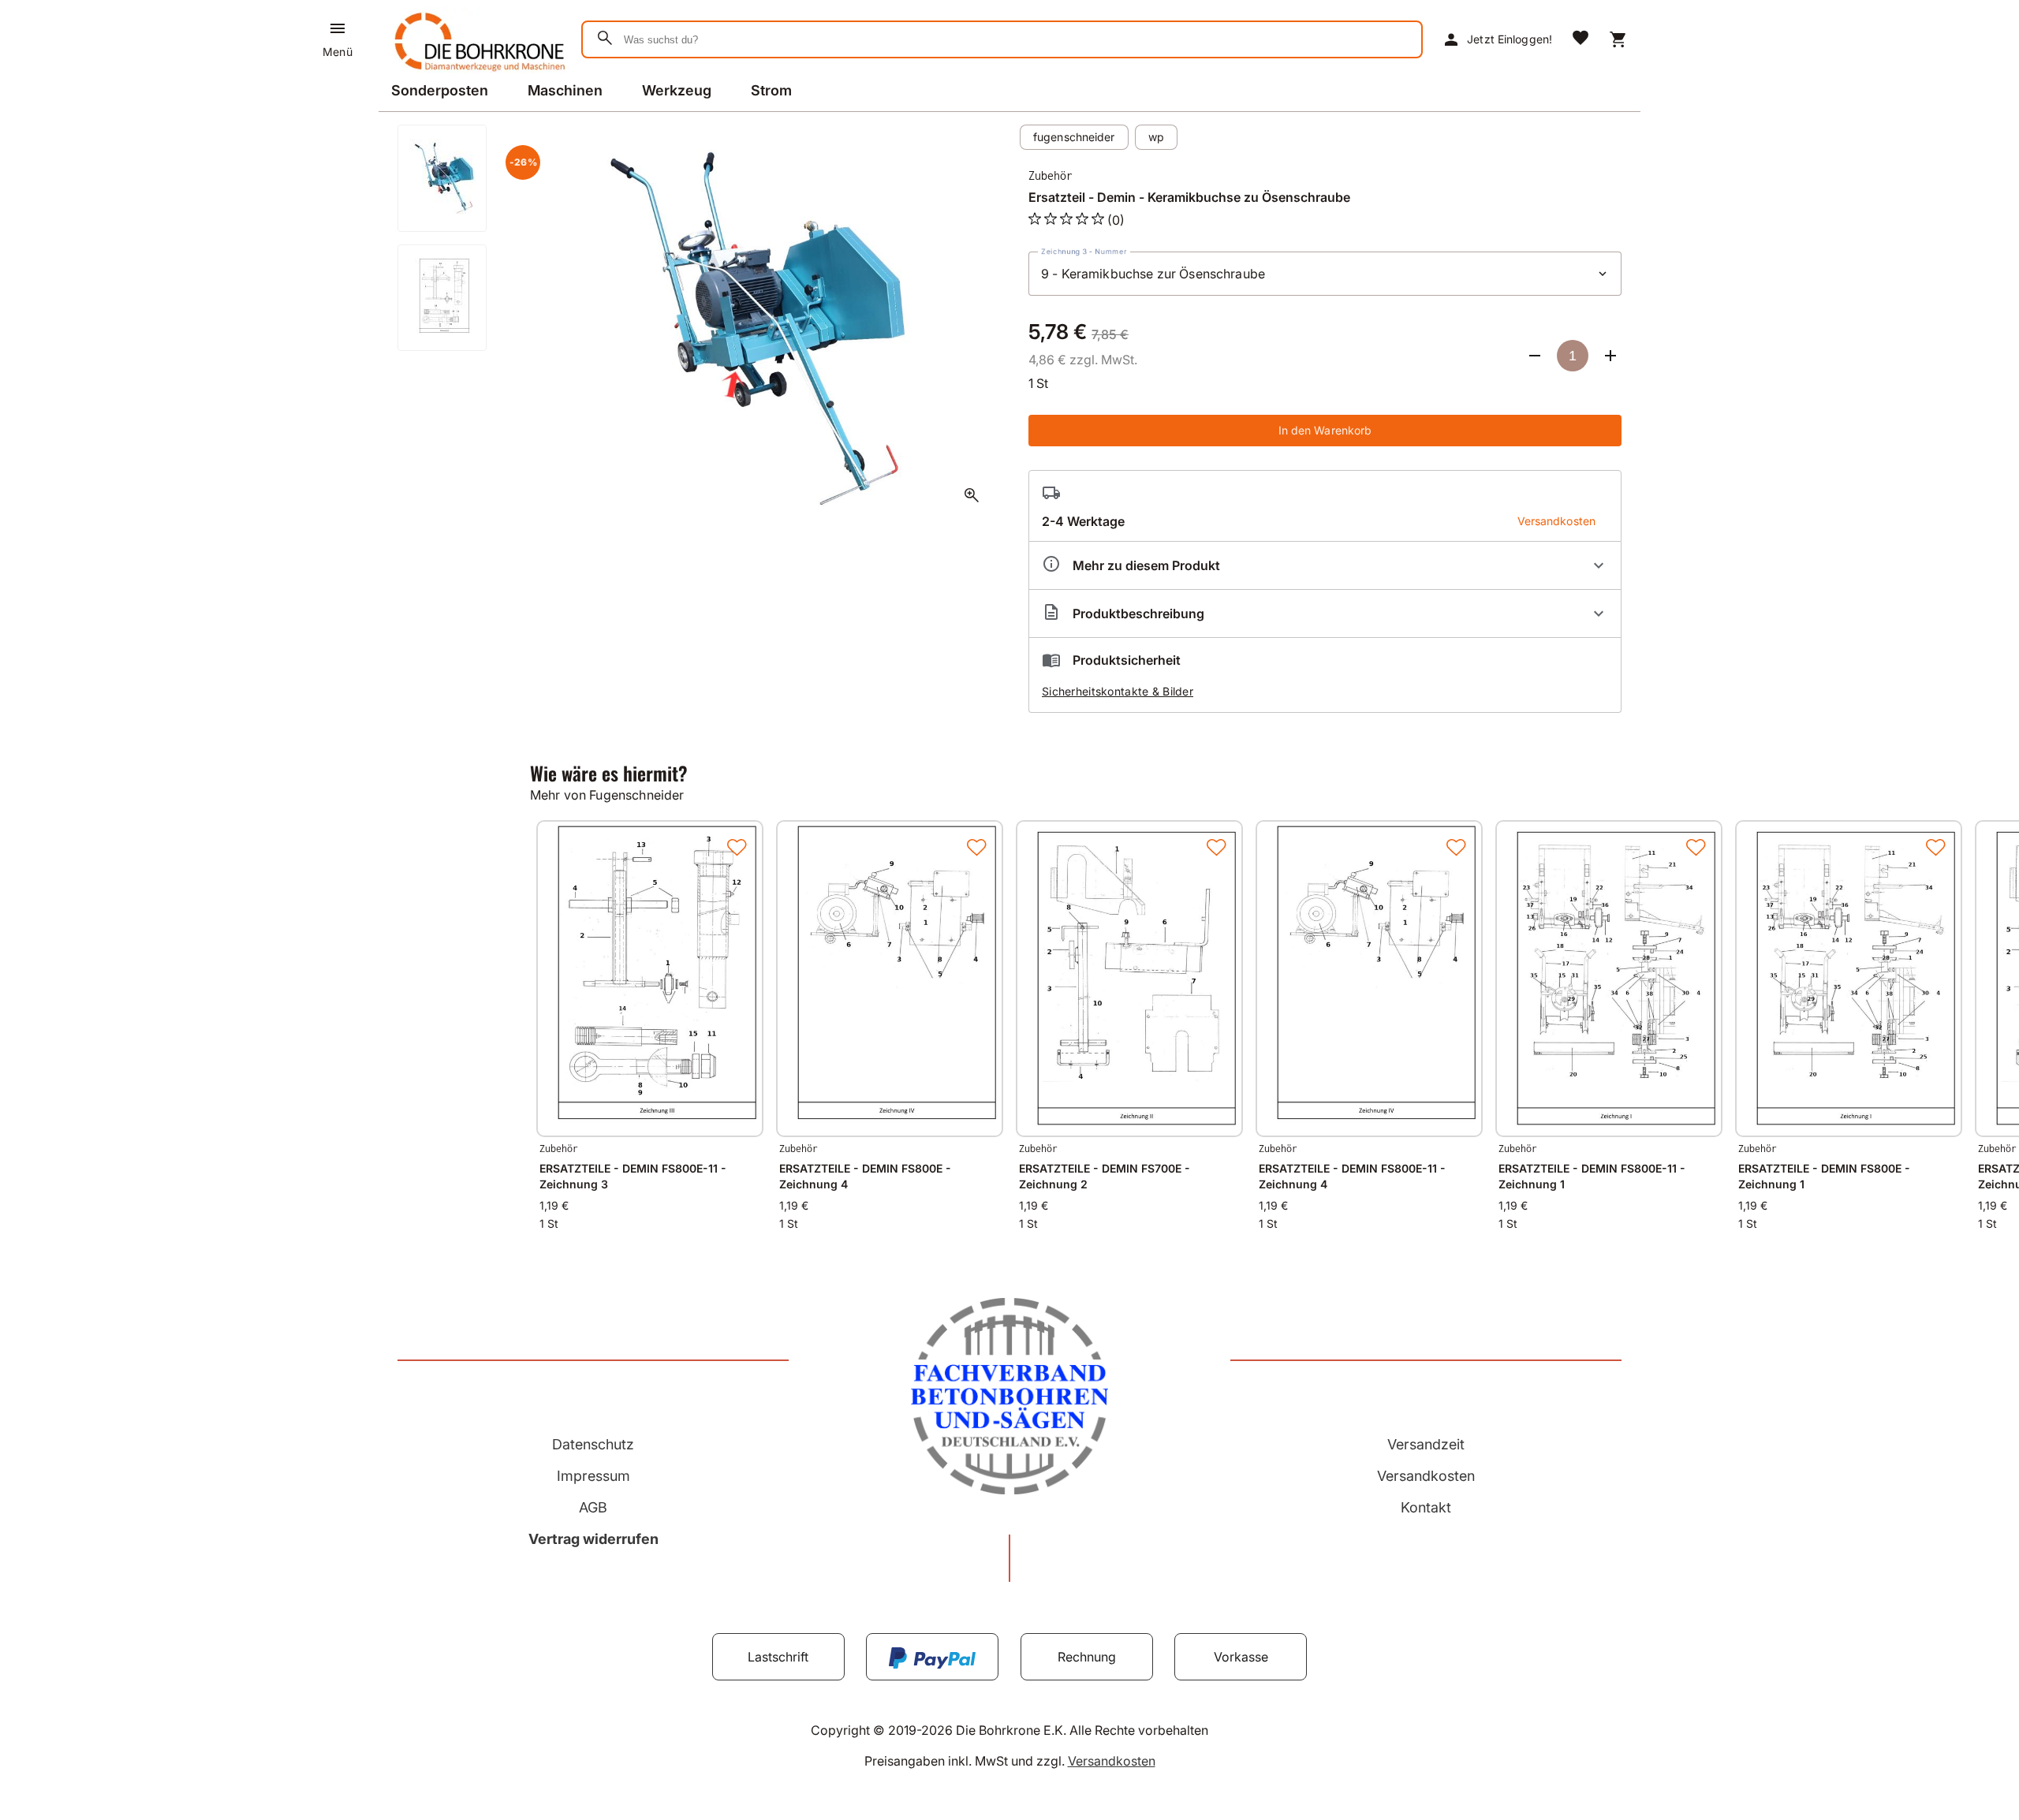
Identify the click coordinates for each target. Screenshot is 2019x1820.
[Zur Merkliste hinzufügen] (737, 847)
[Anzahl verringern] (1535, 356)
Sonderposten (440, 90)
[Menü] (338, 28)
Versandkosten (1426, 1476)
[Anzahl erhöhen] (1610, 356)
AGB (593, 1507)
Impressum (593, 1476)
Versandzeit (1426, 1444)
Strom (771, 90)
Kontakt (1426, 1507)
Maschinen (565, 90)
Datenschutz (593, 1444)
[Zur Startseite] (477, 74)
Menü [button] (337, 52)
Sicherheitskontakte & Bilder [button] (1118, 691)
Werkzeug (677, 90)
